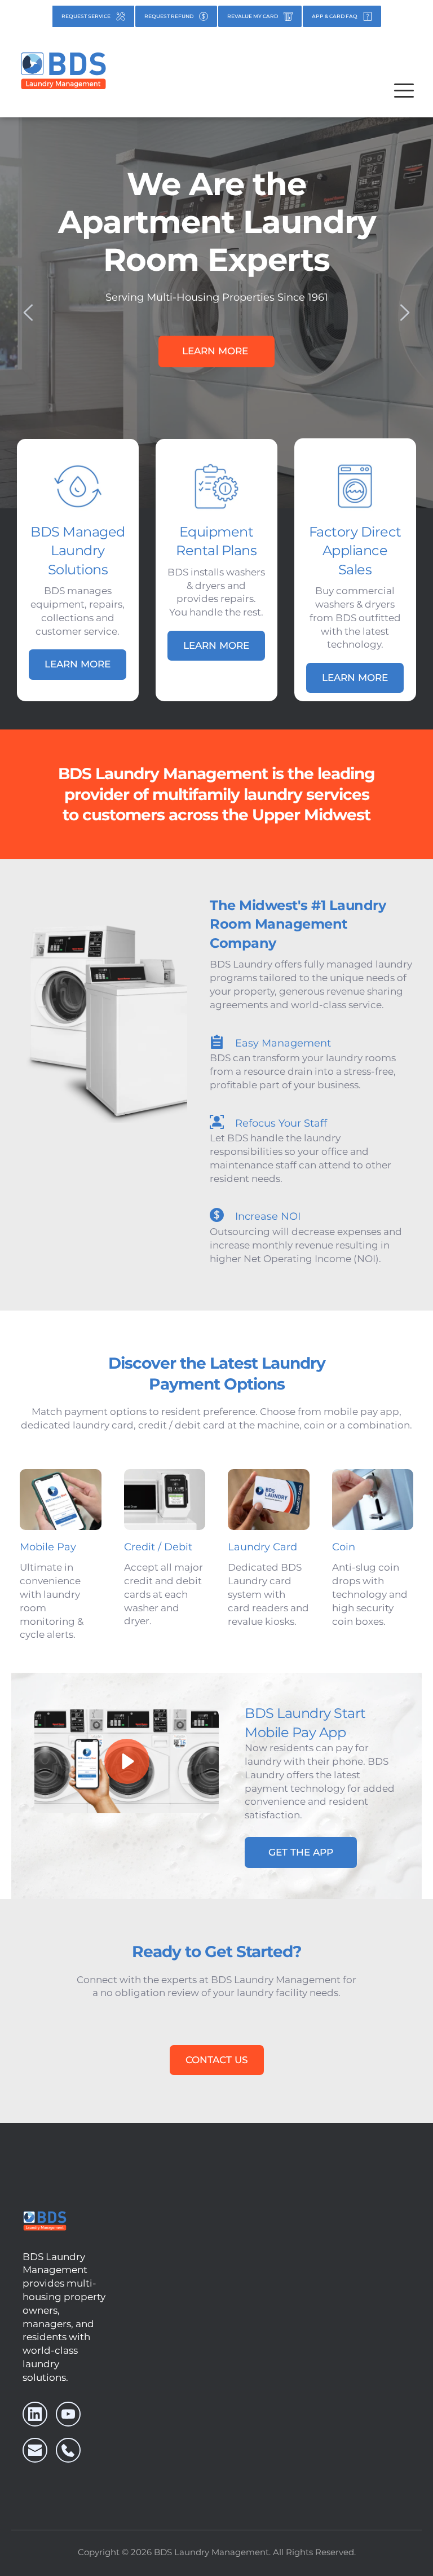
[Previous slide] (29, 313)
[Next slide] (404, 313)
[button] (404, 91)
